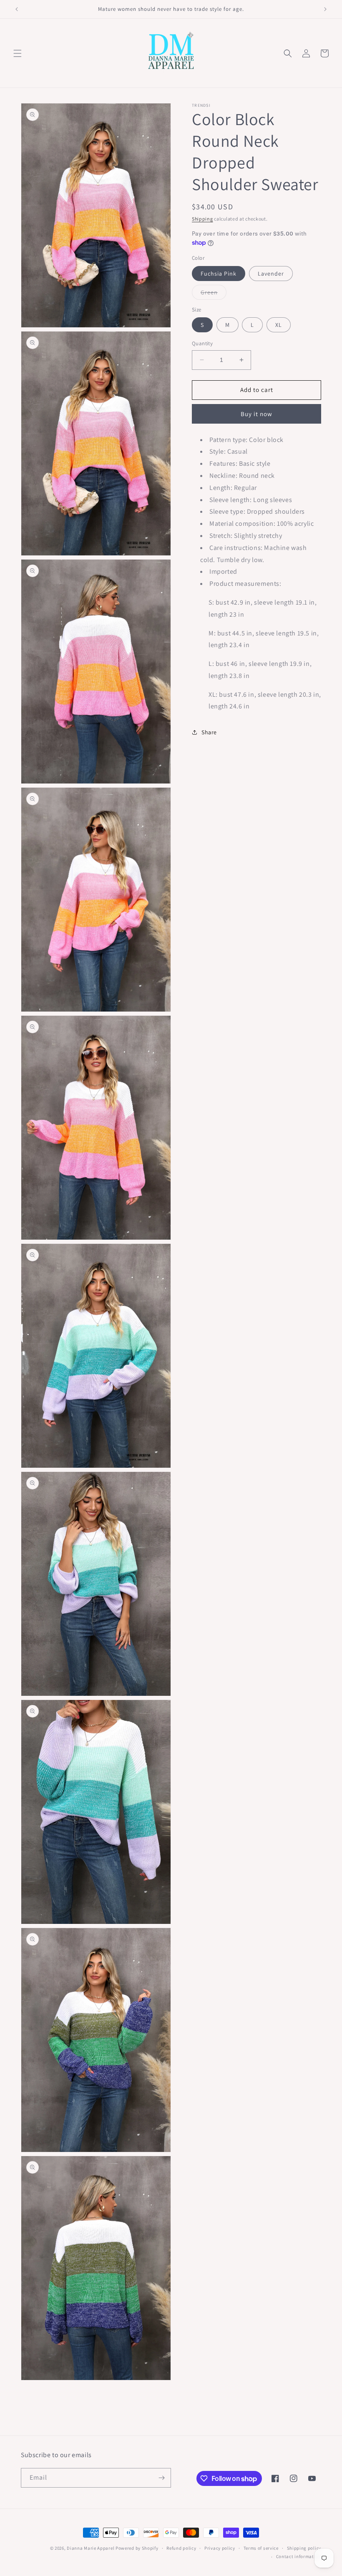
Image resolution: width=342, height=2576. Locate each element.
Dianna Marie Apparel (91, 2548)
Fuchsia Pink (219, 274)
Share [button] (209, 732)
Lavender (271, 274)
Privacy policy (220, 2548)
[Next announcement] (325, 9)
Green (214, 294)
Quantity (202, 343)
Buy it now (256, 414)
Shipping (202, 219)
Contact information (299, 2556)
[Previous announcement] (17, 9)
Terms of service (261, 2548)
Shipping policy (304, 2548)
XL (279, 325)
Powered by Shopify (137, 2548)
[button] (18, 53)
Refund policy (181, 2548)
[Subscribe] (161, 2478)
